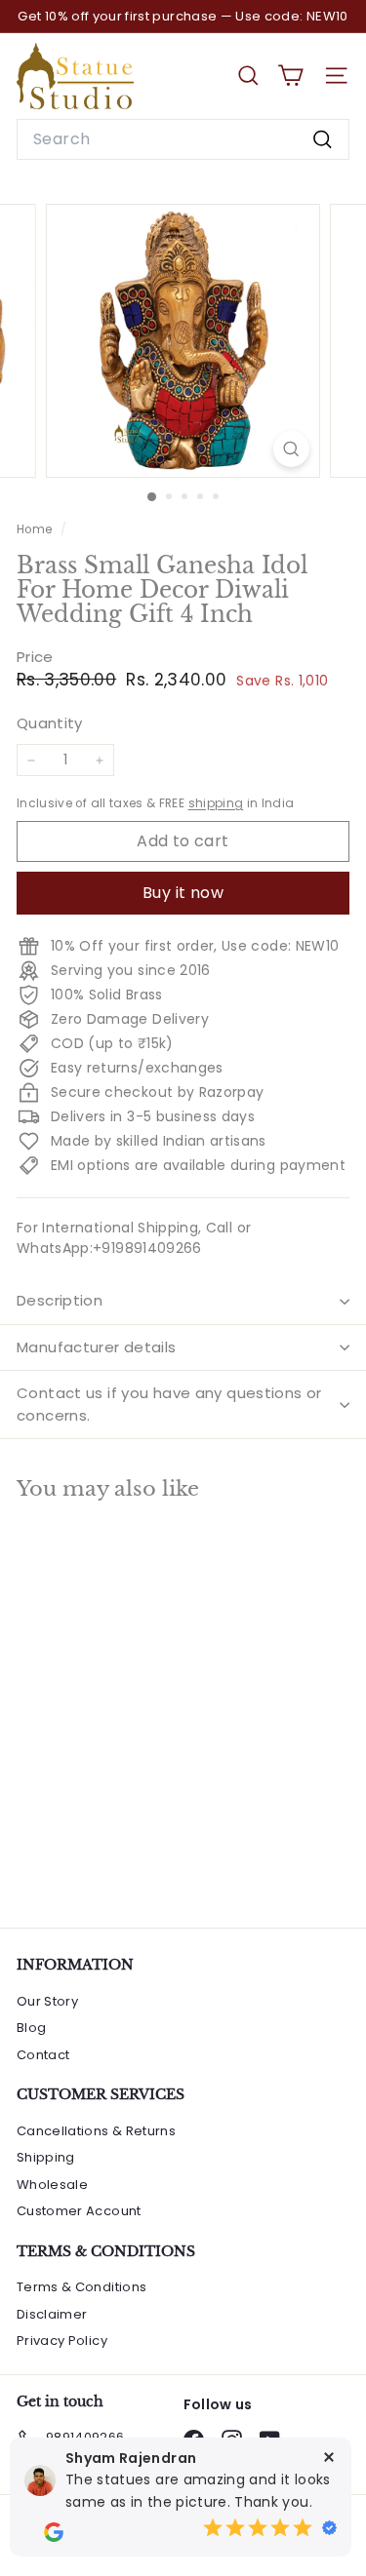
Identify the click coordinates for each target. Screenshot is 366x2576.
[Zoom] (291, 449)
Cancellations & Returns (96, 2131)
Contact (43, 2055)
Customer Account (79, 2211)
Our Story (47, 2001)
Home (36, 529)
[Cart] (290, 76)
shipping (216, 803)
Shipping (46, 2157)
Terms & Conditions (81, 2287)
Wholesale (52, 2185)
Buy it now (183, 893)
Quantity (50, 723)
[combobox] (183, 139)
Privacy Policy (62, 2341)
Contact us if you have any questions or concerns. (169, 1404)
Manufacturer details (97, 1347)
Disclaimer (52, 2314)
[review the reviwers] (54, 2532)
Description (60, 1300)
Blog (31, 2028)
